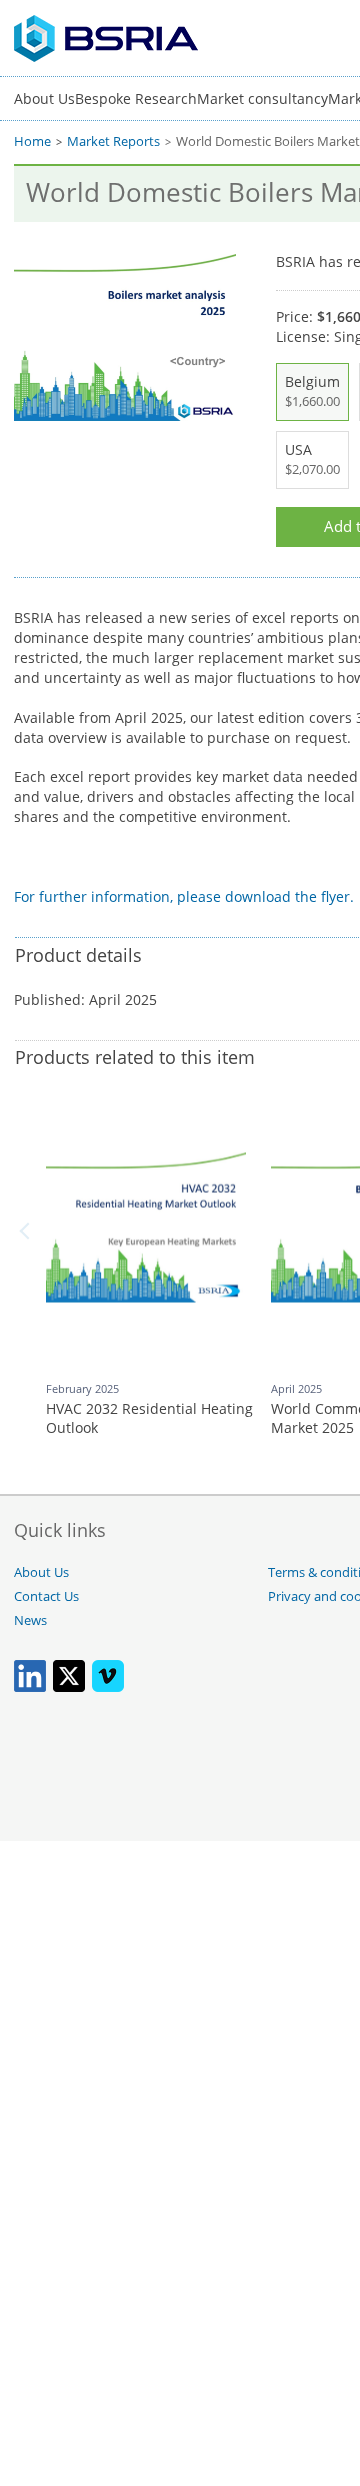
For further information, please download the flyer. (184, 896)
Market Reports (113, 141)
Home (32, 141)
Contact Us (46, 1596)
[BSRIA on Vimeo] (108, 1687)
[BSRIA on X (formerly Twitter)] (69, 1687)
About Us (44, 98)
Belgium (312, 391)
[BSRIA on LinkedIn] (30, 1687)
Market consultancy (262, 98)
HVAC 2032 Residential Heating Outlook (149, 1418)
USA (312, 459)
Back (28, 1231)
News (30, 1620)
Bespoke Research (136, 98)
